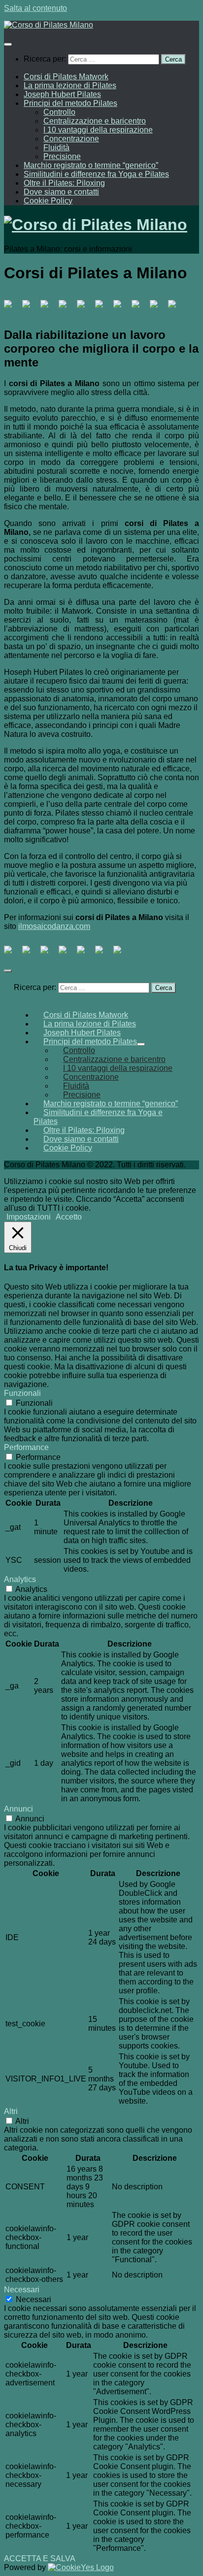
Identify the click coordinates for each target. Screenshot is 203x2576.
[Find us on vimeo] (121, 308)
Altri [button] (11, 2111)
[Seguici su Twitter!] (30, 308)
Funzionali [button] (22, 1393)
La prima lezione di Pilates (70, 85)
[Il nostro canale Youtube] (103, 308)
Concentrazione (71, 139)
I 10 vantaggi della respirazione (98, 130)
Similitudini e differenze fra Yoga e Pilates (96, 174)
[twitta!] (30, 954)
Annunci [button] (18, 1809)
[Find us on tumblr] (139, 308)
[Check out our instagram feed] (158, 308)
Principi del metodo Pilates (70, 103)
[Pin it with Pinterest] (67, 954)
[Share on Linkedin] (85, 954)
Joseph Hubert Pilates (62, 94)
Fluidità (56, 148)
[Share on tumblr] (103, 954)
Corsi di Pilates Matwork (66, 77)
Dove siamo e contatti (61, 192)
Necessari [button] (22, 2290)
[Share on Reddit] (48, 954)
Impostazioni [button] (29, 1217)
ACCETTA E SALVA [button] (40, 2559)
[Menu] (8, 44)
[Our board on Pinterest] (48, 308)
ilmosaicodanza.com (54, 926)
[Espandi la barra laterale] (8, 971)
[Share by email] (121, 954)
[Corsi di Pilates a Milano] (12, 308)
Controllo (59, 112)
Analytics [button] (20, 1579)
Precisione (62, 156)
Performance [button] (26, 1447)
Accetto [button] (69, 1217)
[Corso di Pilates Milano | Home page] (49, 25)
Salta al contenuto (35, 8)
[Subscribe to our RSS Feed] (85, 308)
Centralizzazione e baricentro (95, 121)
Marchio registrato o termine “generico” (91, 165)
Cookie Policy (48, 201)
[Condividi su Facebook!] (12, 954)
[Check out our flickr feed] (176, 308)
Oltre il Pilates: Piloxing (64, 183)
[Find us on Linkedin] (67, 308)
